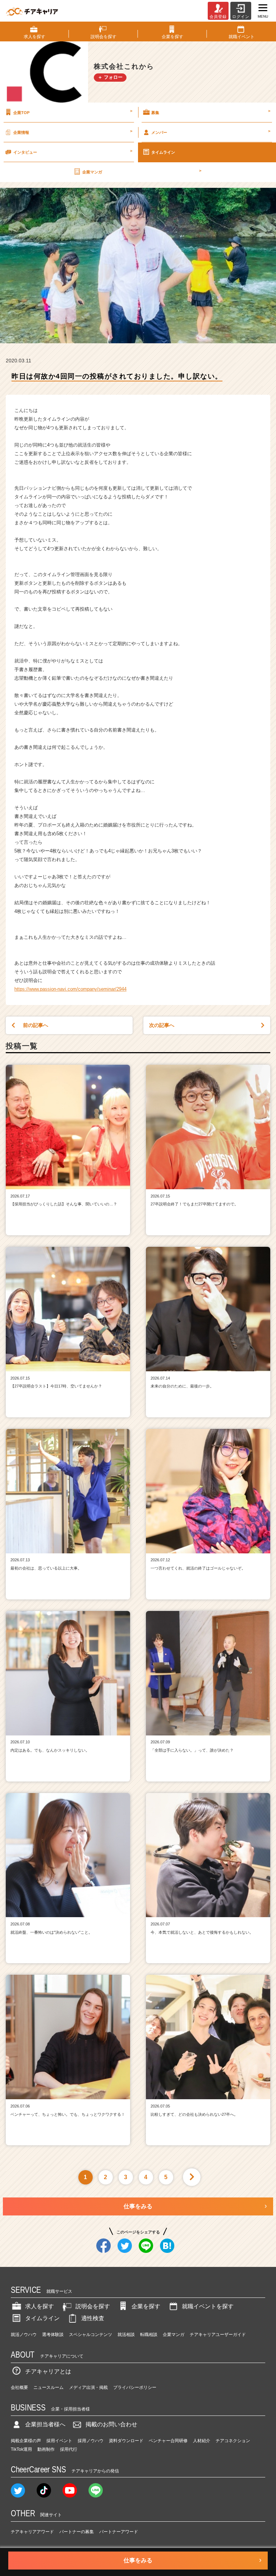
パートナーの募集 (77, 2532)
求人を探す (40, 2306)
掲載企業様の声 (26, 2441)
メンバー (211, 132)
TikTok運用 (21, 2449)
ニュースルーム (49, 2387)
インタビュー (73, 151)
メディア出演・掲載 (88, 2387)
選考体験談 (53, 2335)
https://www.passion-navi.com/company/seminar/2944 (70, 989)
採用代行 (69, 2449)
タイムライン (163, 152)
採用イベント (59, 2441)
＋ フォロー (110, 77)
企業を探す (146, 2306)
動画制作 (46, 2449)
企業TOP (73, 112)
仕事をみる (138, 2206)
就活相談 (126, 2335)
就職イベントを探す (208, 2306)
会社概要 (19, 2387)
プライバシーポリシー (135, 2387)
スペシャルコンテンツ (91, 2335)
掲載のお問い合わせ (111, 2424)
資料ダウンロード (126, 2441)
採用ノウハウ (91, 2441)
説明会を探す (93, 2306)
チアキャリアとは (48, 2371)
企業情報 (73, 132)
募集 (211, 112)
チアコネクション (233, 2441)
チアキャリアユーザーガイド (218, 2335)
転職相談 (149, 2335)
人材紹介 (202, 2441)
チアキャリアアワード (32, 2532)
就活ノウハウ (24, 2335)
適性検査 (93, 2318)
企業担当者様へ (45, 2424)
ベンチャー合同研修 (168, 2441)
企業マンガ (142, 171)
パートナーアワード (119, 2532)
